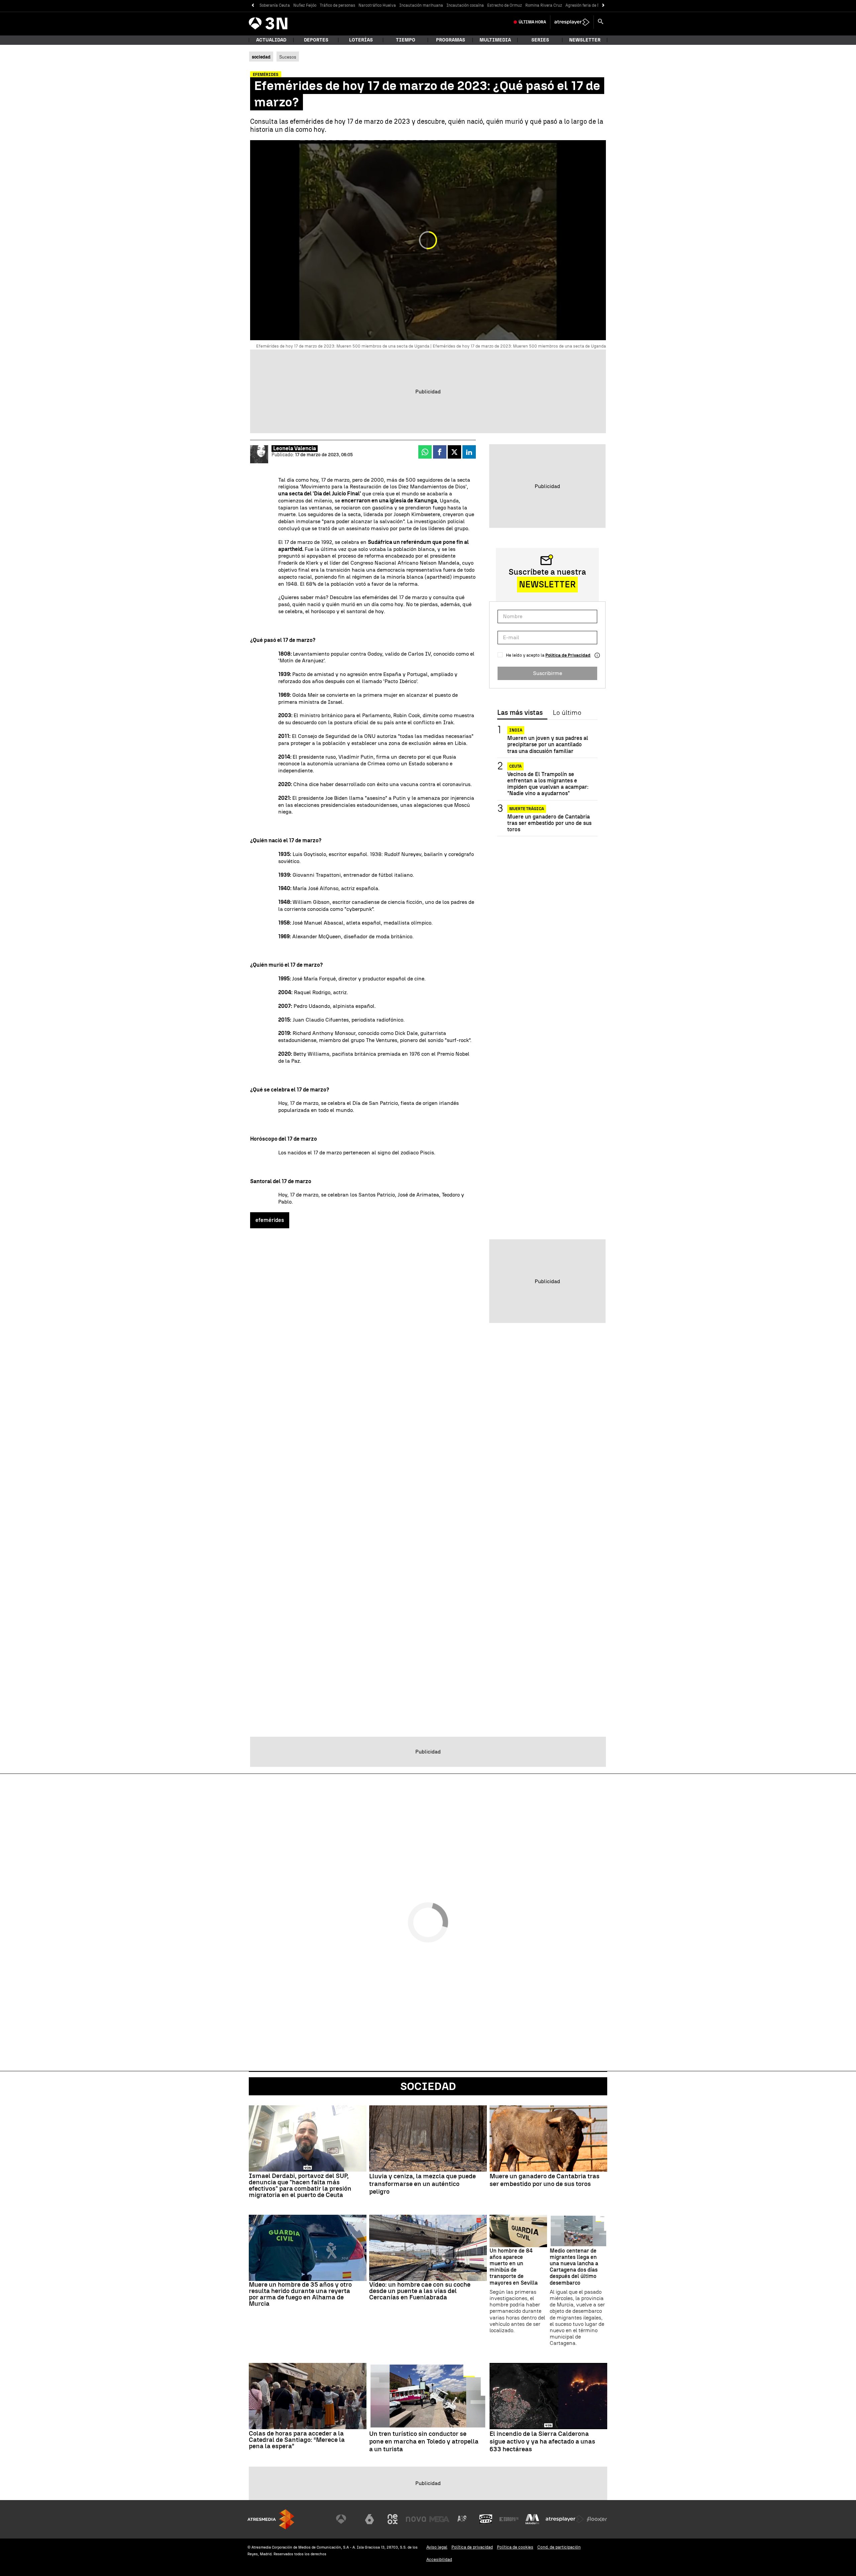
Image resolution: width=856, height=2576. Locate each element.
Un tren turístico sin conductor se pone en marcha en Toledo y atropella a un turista (424, 2442)
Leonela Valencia (295, 448)
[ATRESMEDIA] (271, 2519)
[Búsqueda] (601, 22)
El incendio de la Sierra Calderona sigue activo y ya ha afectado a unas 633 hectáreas (542, 2442)
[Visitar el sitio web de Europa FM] (509, 2519)
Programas (451, 40)
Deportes (316, 40)
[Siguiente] (603, 6)
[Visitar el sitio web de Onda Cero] (486, 2519)
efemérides (270, 1220)
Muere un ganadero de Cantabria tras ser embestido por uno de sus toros (549, 823)
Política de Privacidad (568, 655)
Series (540, 40)
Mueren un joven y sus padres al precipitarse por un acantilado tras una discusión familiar (548, 744)
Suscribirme (548, 673)
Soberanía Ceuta (275, 5)
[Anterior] (253, 6)
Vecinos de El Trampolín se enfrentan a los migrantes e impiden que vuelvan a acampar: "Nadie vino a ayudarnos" (548, 784)
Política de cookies (515, 2547)
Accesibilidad (439, 2559)
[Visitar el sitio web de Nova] (416, 2519)
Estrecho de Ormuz (505, 5)
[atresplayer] (572, 22)
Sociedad (428, 2086)
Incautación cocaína (465, 5)
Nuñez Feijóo (305, 5)
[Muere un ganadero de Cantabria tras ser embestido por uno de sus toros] (548, 2138)
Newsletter (585, 40)
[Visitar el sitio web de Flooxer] (597, 2519)
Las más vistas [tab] (520, 713)
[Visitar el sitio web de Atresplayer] (565, 2519)
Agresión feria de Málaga (588, 5)
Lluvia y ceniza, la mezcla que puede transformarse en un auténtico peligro (422, 2184)
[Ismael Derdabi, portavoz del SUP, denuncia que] (308, 2138)
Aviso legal (437, 2547)
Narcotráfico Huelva (377, 5)
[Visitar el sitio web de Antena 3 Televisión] (346, 2519)
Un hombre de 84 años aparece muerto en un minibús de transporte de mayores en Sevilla (514, 2267)
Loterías (361, 40)
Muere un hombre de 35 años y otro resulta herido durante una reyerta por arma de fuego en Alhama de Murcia (300, 2294)
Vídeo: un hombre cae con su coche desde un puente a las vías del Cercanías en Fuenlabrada (420, 2291)
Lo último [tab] (567, 713)
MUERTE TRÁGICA (527, 808)
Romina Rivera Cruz (544, 5)
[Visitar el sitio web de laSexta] (369, 2519)
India (516, 730)
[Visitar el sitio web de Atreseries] (462, 2519)
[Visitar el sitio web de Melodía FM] (532, 2519)
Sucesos (288, 57)
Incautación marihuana (421, 5)
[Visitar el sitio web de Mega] (439, 2519)
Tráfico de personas (337, 5)
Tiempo (406, 40)
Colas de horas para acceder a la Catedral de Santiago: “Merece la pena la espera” (297, 2440)
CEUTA (515, 766)
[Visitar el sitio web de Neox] (393, 2519)
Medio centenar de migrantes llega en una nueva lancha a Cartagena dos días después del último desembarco (574, 2267)
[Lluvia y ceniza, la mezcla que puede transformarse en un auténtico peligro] (428, 2138)
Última (532, 22)
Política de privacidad (472, 2547)
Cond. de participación (559, 2547)
